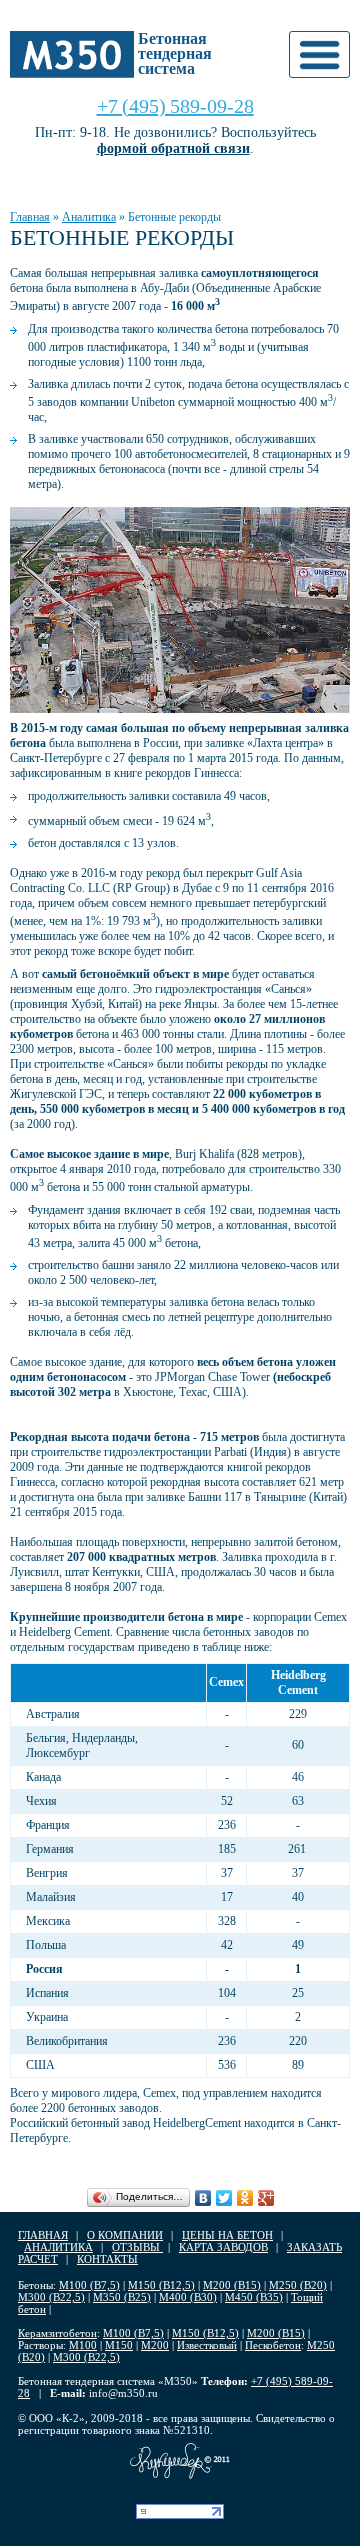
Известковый (207, 2345)
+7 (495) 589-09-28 (175, 106)
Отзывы (137, 2247)
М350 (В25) (122, 2297)
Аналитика (89, 217)
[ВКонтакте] (203, 2198)
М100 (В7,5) (89, 2285)
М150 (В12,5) (161, 2285)
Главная (30, 217)
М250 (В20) (298, 2285)
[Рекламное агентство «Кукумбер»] (180, 2461)
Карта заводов (223, 2247)
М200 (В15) (232, 2285)
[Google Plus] (266, 2198)
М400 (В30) (188, 2297)
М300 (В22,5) (51, 2297)
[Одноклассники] (245, 2198)
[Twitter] (224, 2198)
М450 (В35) (254, 2297)
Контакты (107, 2259)
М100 (83, 2345)
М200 (155, 2345)
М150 (119, 2345)
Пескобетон (273, 2345)
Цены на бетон (227, 2235)
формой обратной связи (173, 148)
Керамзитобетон (57, 2333)
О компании (125, 2235)
